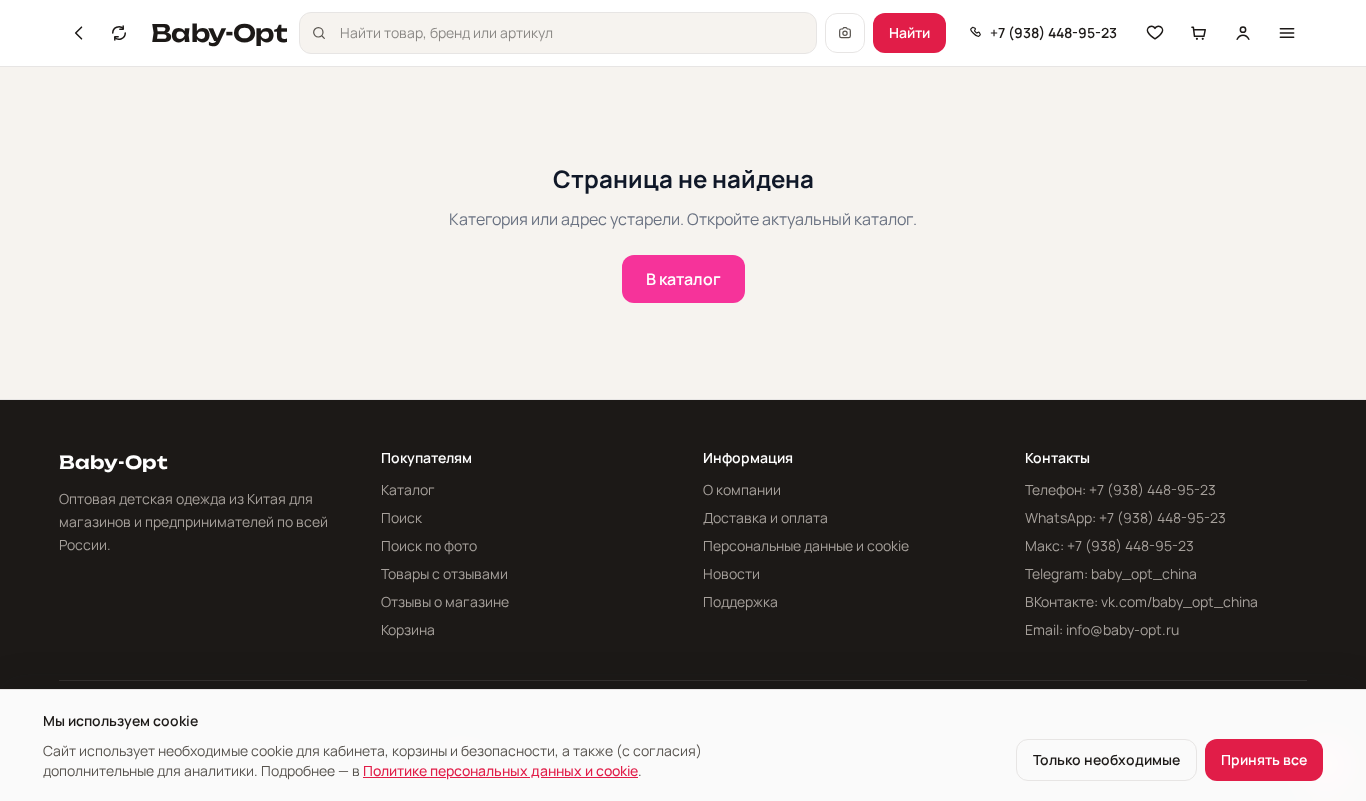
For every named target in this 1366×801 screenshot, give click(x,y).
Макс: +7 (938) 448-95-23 (1109, 545)
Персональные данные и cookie (806, 545)
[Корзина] (1199, 33)
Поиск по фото (429, 545)
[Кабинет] (1243, 33)
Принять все (1264, 759)
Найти (909, 32)
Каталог (408, 489)
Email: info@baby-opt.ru (1102, 629)
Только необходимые (1106, 759)
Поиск (401, 517)
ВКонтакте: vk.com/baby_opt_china (1141, 601)
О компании (742, 489)
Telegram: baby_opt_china (1111, 573)
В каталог (683, 279)
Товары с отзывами (444, 573)
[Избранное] (1155, 33)
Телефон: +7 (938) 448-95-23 (1120, 489)
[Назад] (79, 33)
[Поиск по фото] (845, 33)
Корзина (408, 629)
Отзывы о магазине (445, 601)
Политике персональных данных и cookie (500, 770)
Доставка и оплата (765, 517)
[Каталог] (1287, 33)
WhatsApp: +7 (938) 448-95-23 (1125, 517)
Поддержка (740, 601)
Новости (731, 573)
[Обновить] (119, 33)
